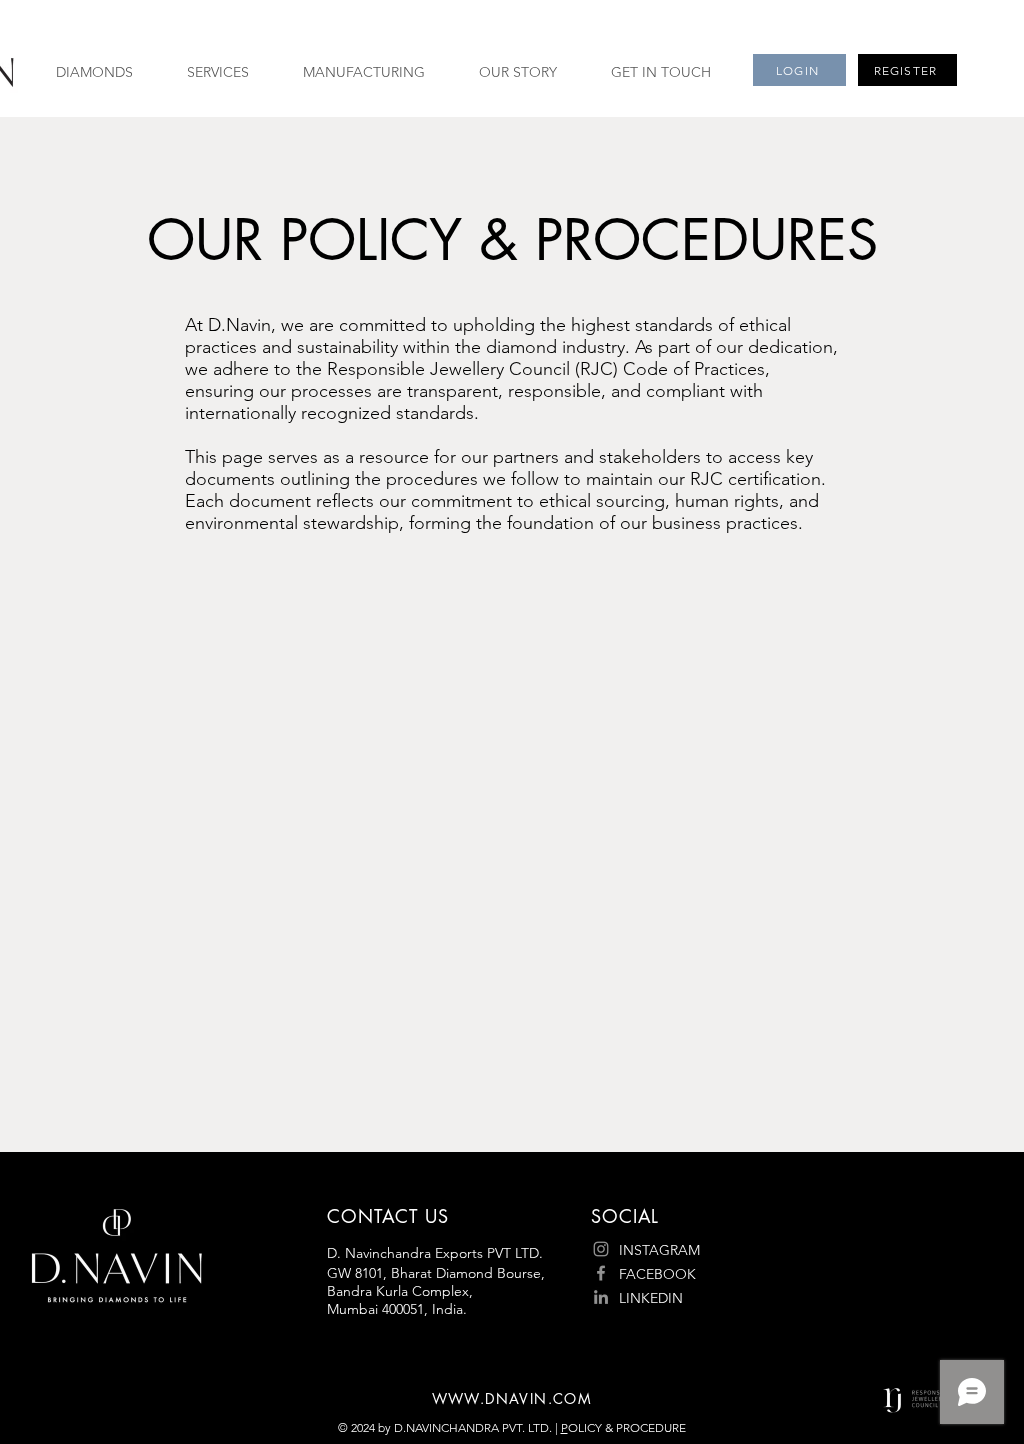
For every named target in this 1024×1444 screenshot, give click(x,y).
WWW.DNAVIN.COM (512, 1398)
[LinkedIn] (601, 1297)
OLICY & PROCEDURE (627, 1427)
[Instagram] (601, 1249)
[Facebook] (601, 1273)
